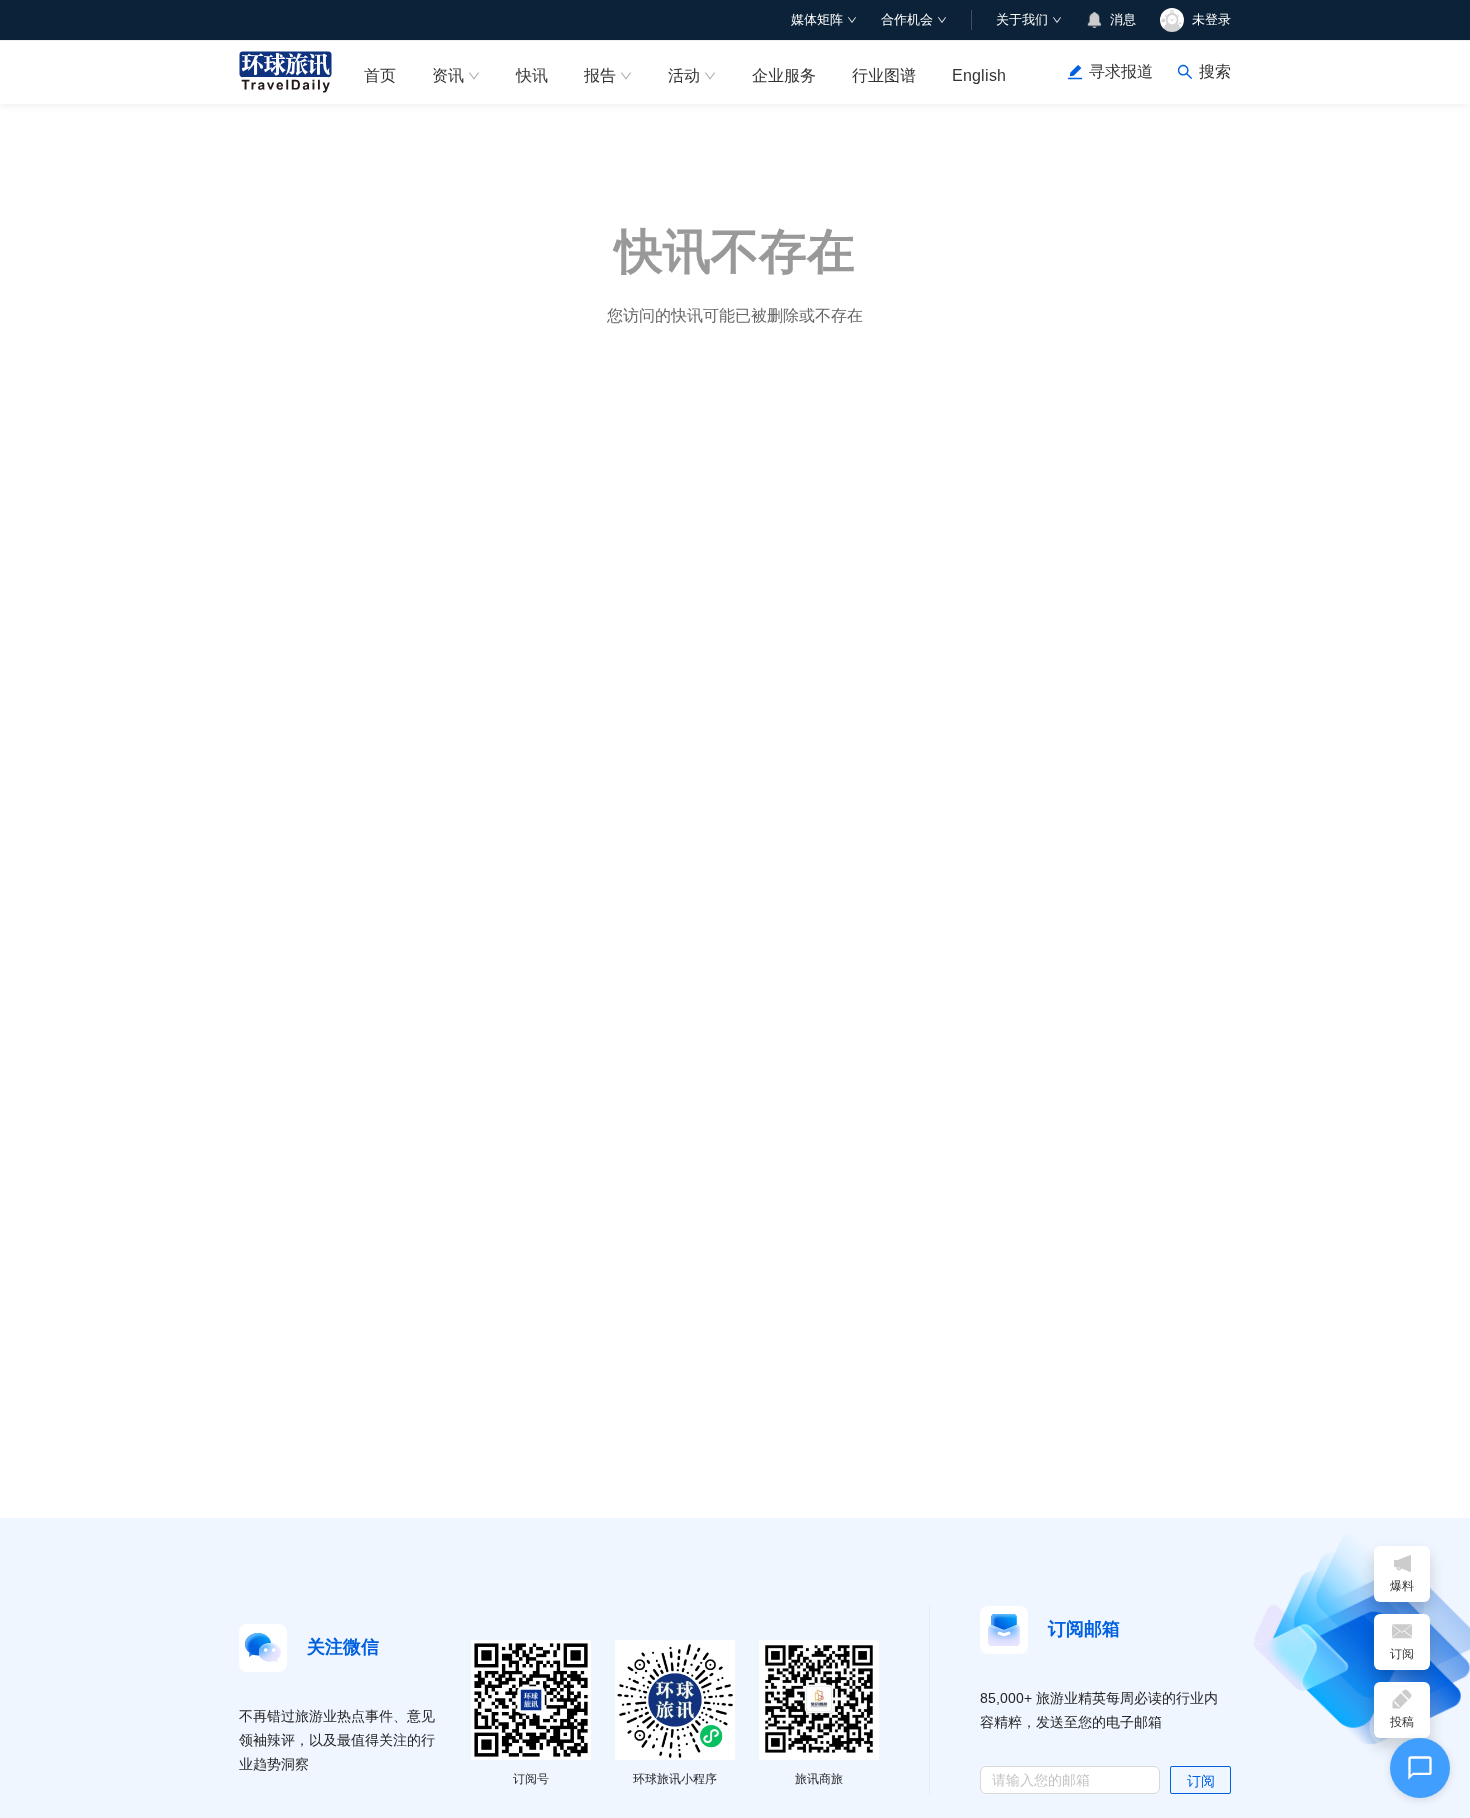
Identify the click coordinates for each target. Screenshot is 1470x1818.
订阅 (1201, 1781)
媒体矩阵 (817, 19)
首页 (380, 75)
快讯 (532, 75)
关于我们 (1022, 19)
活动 (684, 75)
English (979, 75)
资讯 (448, 75)
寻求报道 (1121, 71)
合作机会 (907, 19)
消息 (1123, 19)
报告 (600, 75)
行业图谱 (884, 75)
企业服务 (784, 75)
